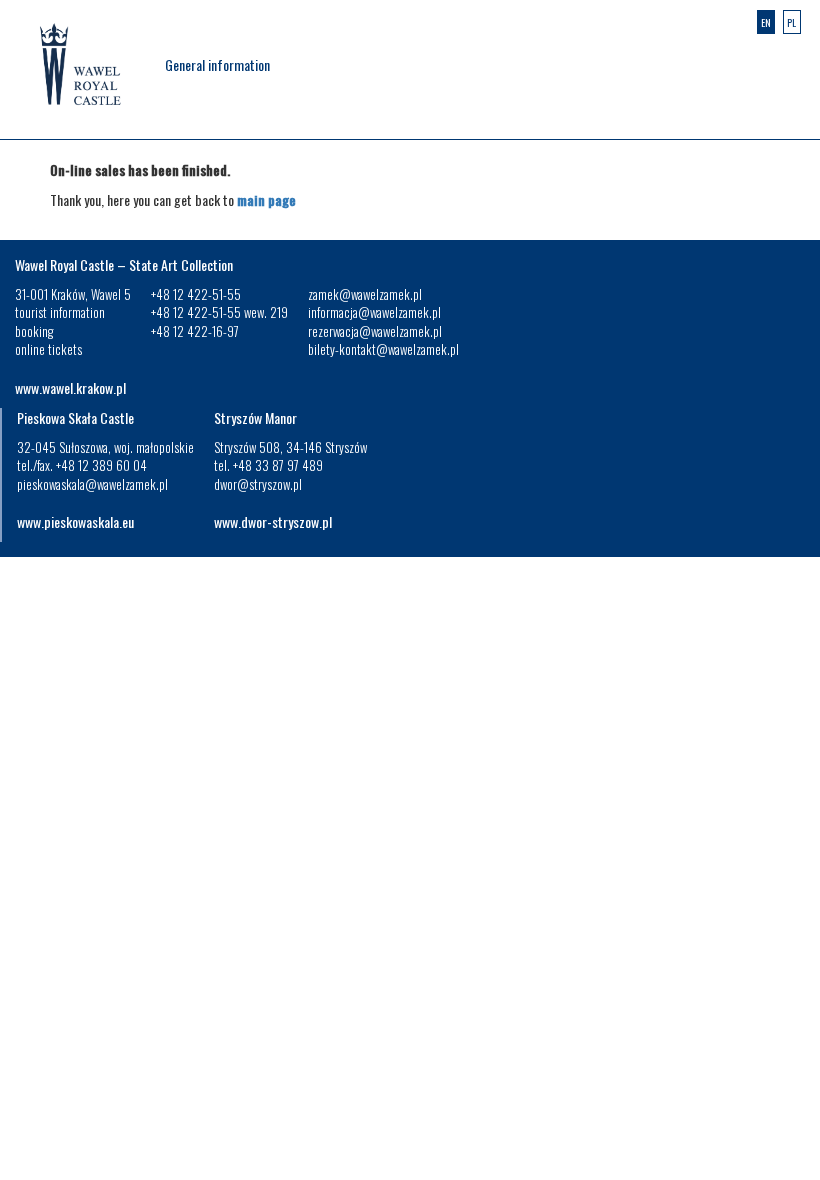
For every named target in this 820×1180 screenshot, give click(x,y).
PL (791, 22)
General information (217, 64)
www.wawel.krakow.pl (70, 387)
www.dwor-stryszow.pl (273, 521)
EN (766, 22)
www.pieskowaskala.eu (75, 521)
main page (266, 199)
